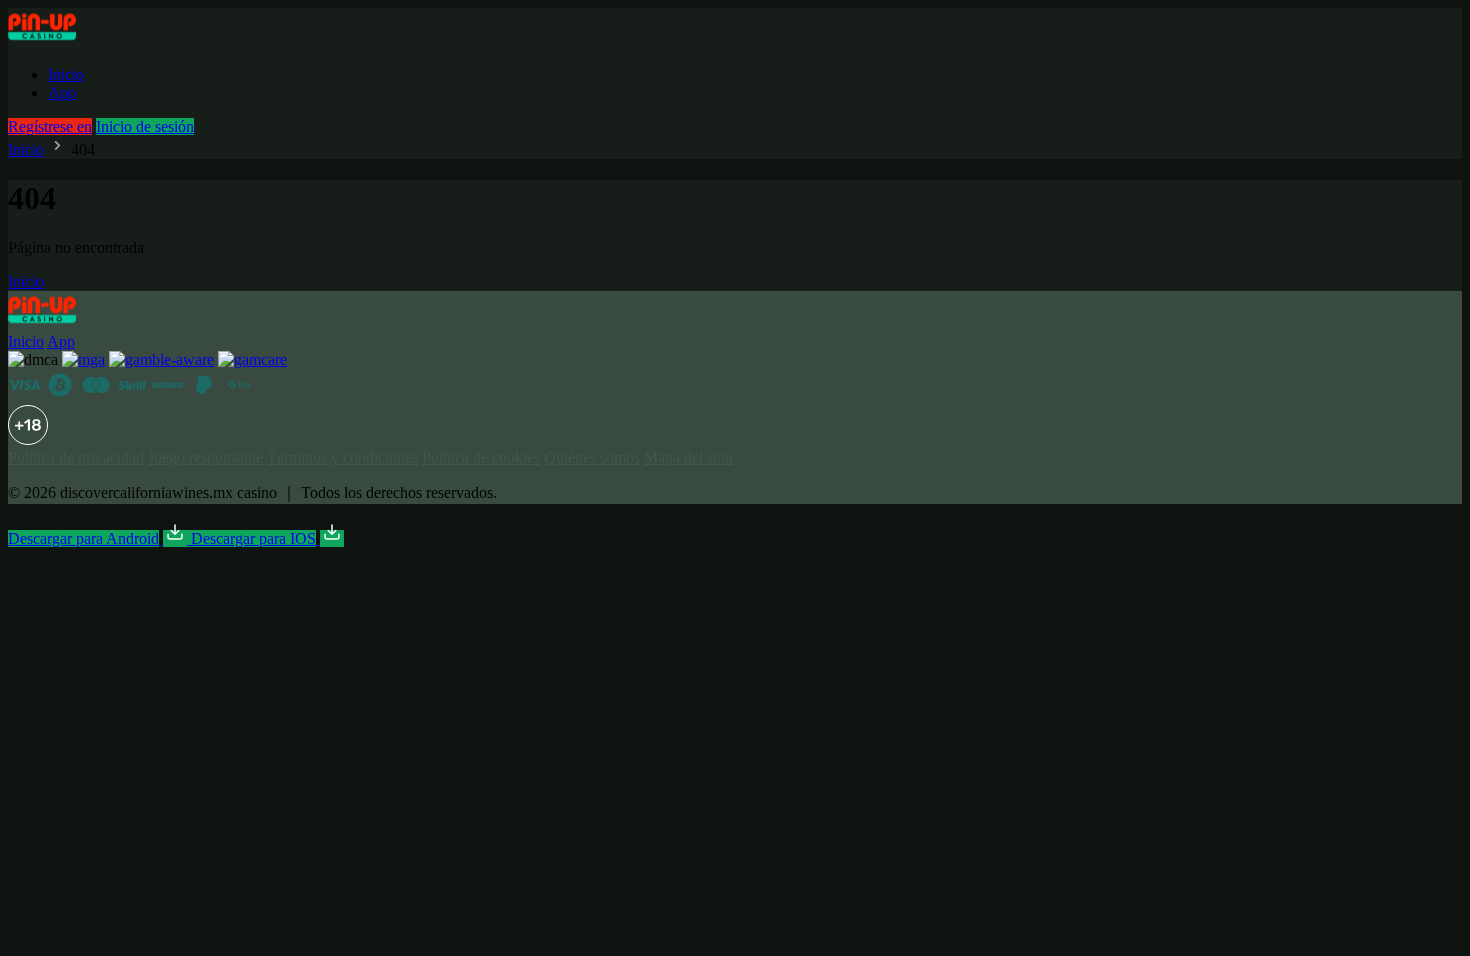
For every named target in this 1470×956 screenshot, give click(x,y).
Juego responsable (205, 457)
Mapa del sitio (688, 457)
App (62, 92)
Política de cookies (481, 457)
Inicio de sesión (145, 126)
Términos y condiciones (342, 457)
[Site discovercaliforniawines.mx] (64, 40)
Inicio (66, 74)
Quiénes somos (592, 457)
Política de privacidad (76, 457)
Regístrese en (50, 126)
